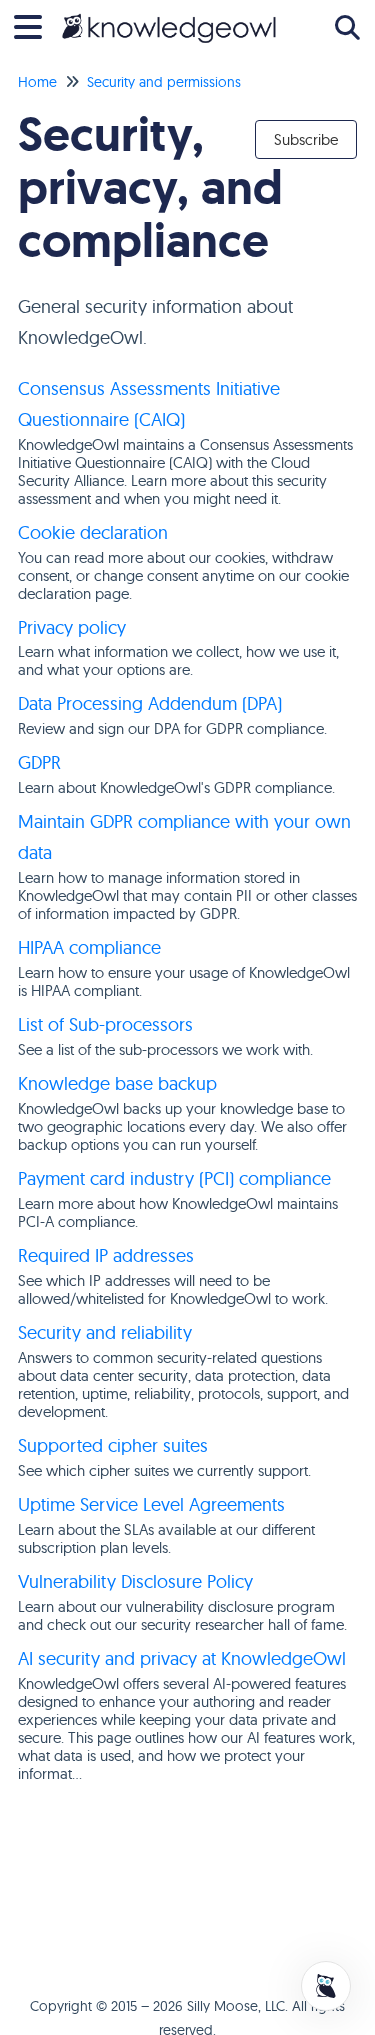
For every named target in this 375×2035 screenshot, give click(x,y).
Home (37, 82)
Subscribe (306, 139)
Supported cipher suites (113, 1445)
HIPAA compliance (89, 947)
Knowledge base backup (117, 1083)
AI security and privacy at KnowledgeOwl (182, 1658)
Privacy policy (72, 627)
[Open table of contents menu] (35, 24)
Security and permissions (164, 82)
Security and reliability (105, 1332)
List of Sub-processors (105, 1024)
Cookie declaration (93, 532)
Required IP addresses (106, 1255)
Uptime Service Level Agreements (151, 1504)
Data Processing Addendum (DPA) (150, 703)
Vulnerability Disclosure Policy (135, 1581)
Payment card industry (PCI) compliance (174, 1178)
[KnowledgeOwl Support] (169, 17)
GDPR (39, 762)
